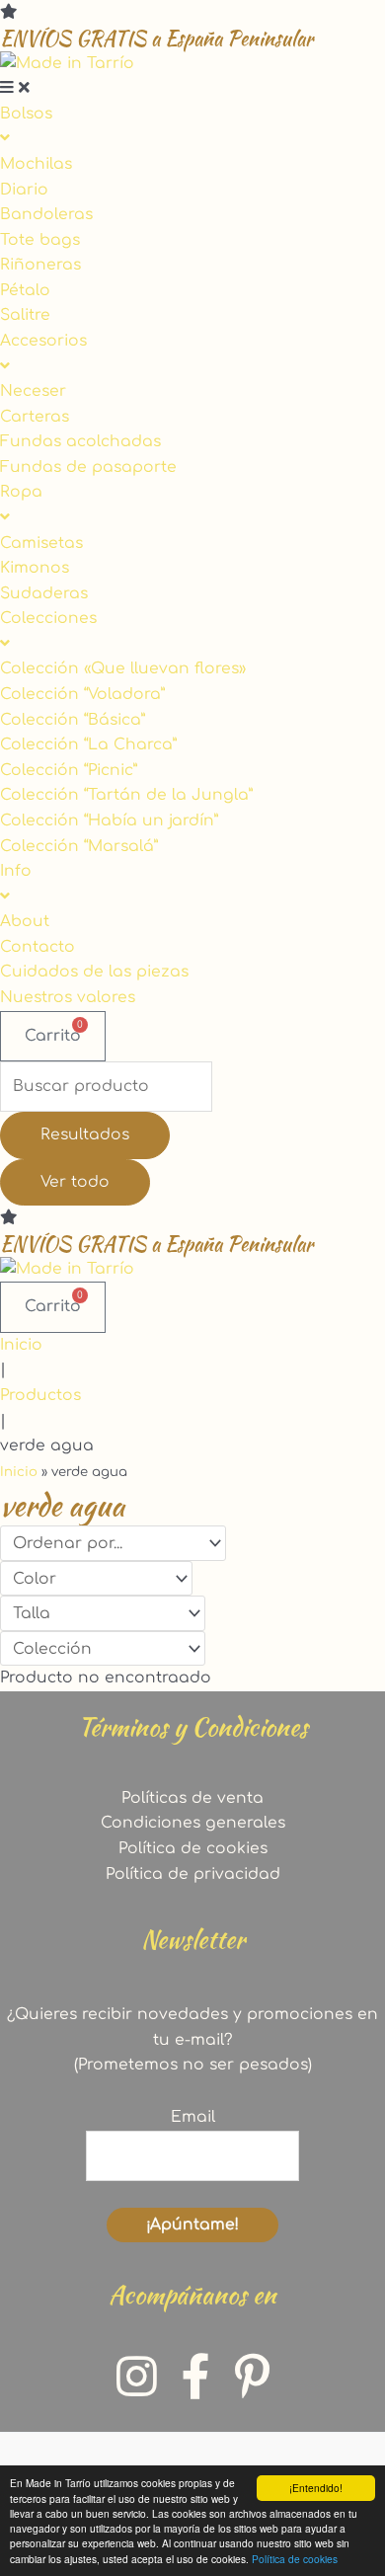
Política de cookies (295, 2559)
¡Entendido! (316, 2488)
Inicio (21, 1345)
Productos (40, 1395)
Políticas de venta (192, 1798)
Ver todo (75, 1182)
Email (193, 2117)
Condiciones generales (193, 1823)
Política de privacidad (193, 1874)
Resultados (85, 1134)
